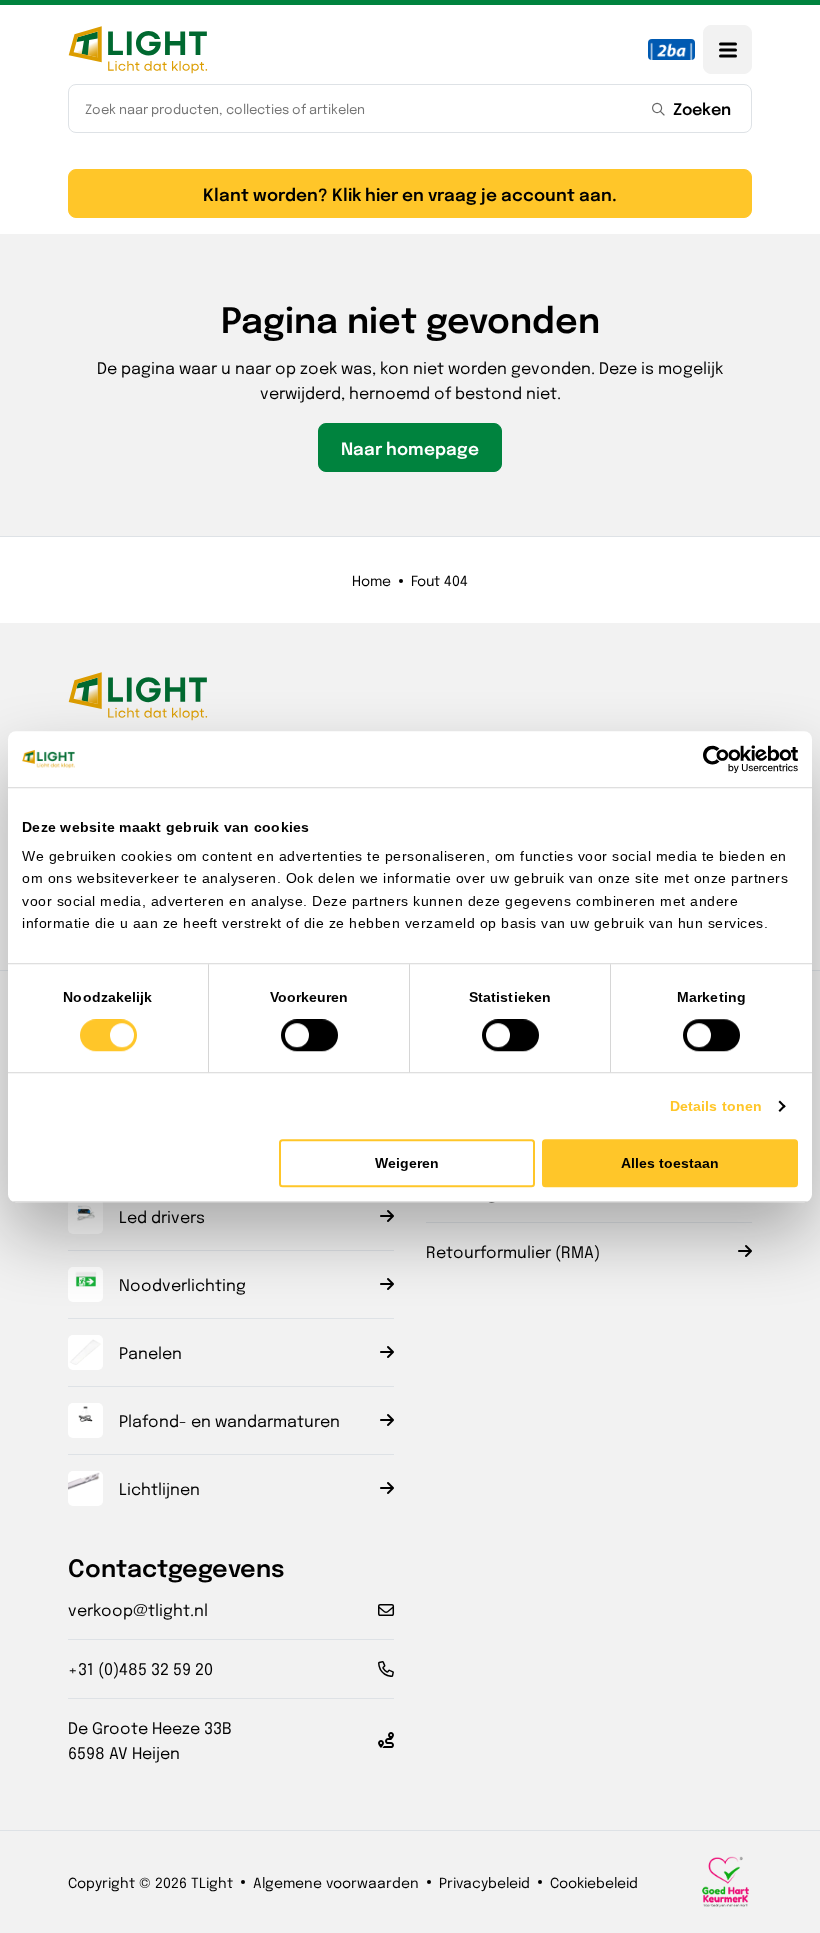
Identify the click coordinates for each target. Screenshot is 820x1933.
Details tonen (716, 1106)
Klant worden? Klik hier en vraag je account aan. (410, 193)
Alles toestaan (670, 1163)
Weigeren (407, 1163)
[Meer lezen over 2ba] (671, 49)
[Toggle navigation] (727, 49)
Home (371, 580)
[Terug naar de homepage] (138, 49)
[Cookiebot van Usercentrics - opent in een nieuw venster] (710, 759)
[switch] (309, 1035)
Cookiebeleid (594, 1882)
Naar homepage (410, 447)
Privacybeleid (484, 1882)
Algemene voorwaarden (336, 1882)
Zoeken (702, 108)
